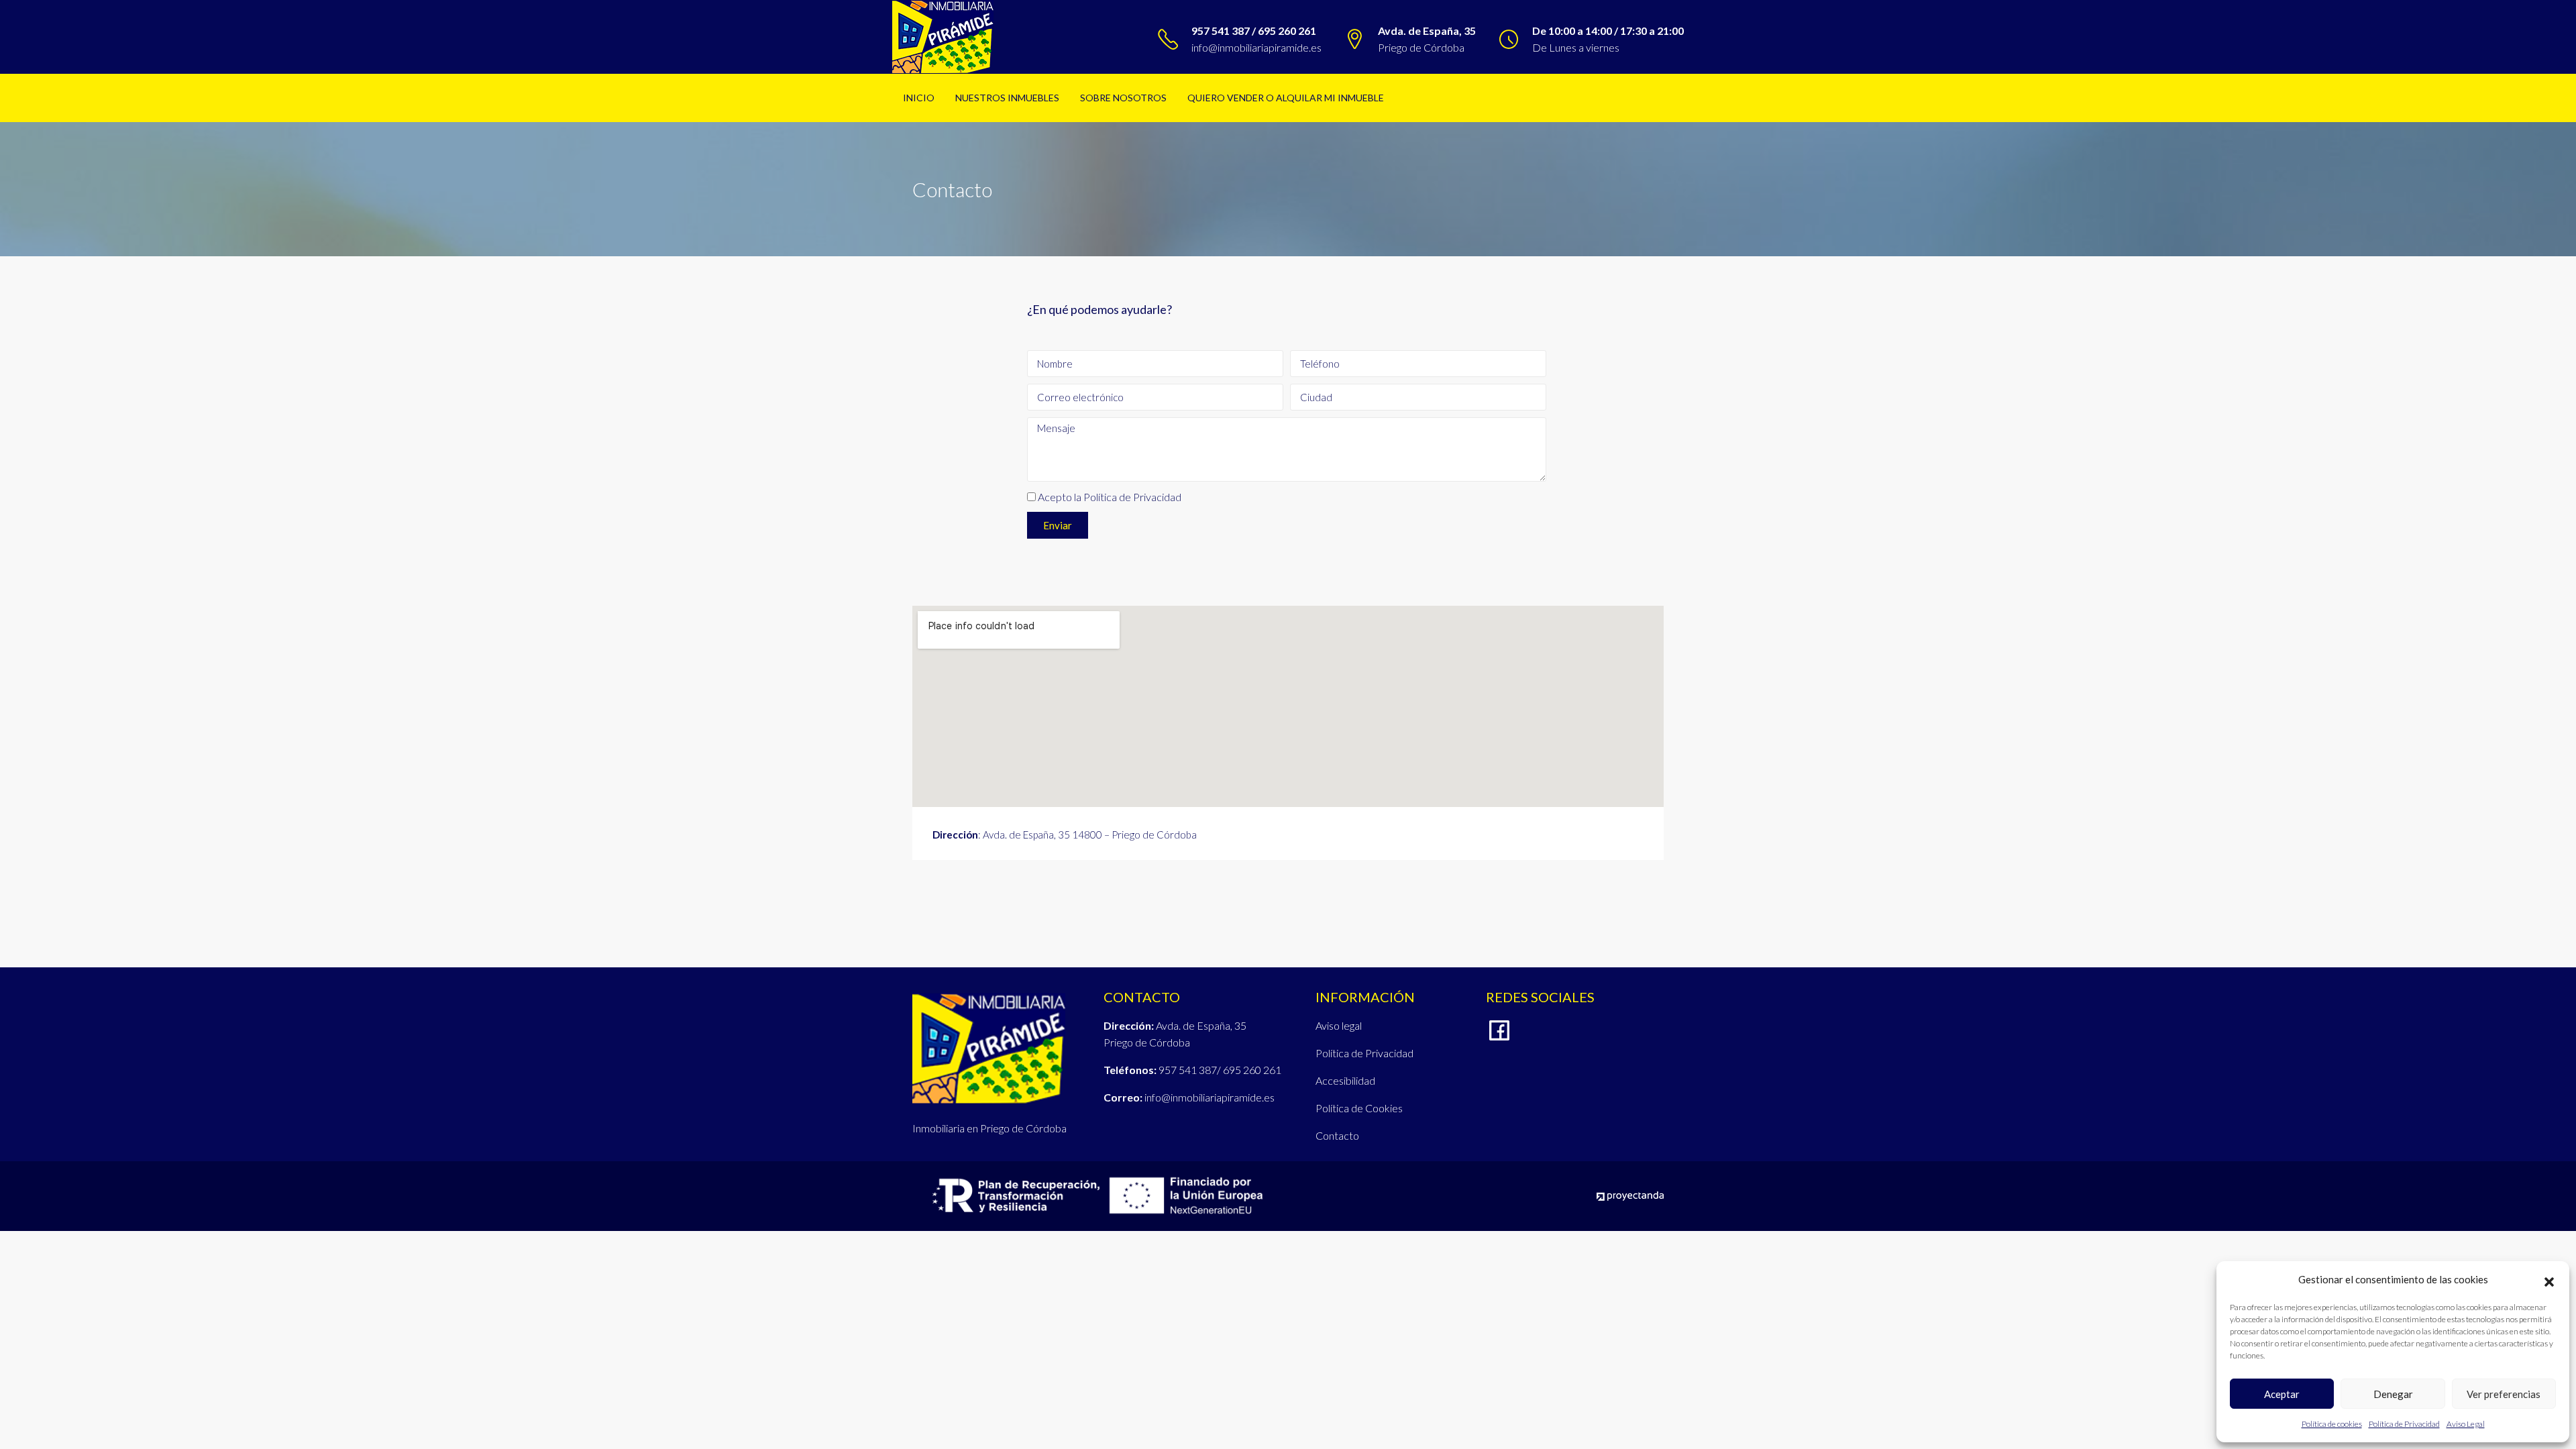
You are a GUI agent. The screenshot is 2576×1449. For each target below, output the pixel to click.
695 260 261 (1252, 1070)
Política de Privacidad (2404, 1424)
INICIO (919, 98)
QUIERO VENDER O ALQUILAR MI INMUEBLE (1286, 98)
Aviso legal (1339, 1025)
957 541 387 (1188, 1070)
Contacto (1337, 1135)
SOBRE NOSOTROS (1123, 98)
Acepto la (1110, 497)
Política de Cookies (1359, 1108)
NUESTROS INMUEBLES (1007, 98)
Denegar (2393, 1394)
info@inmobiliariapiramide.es (1256, 47)
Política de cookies (2332, 1424)
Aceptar (2282, 1394)
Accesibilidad (1345, 1080)
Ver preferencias (2504, 1394)
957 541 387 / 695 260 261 (1254, 31)
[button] (2549, 1280)
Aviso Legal (2466, 1424)
